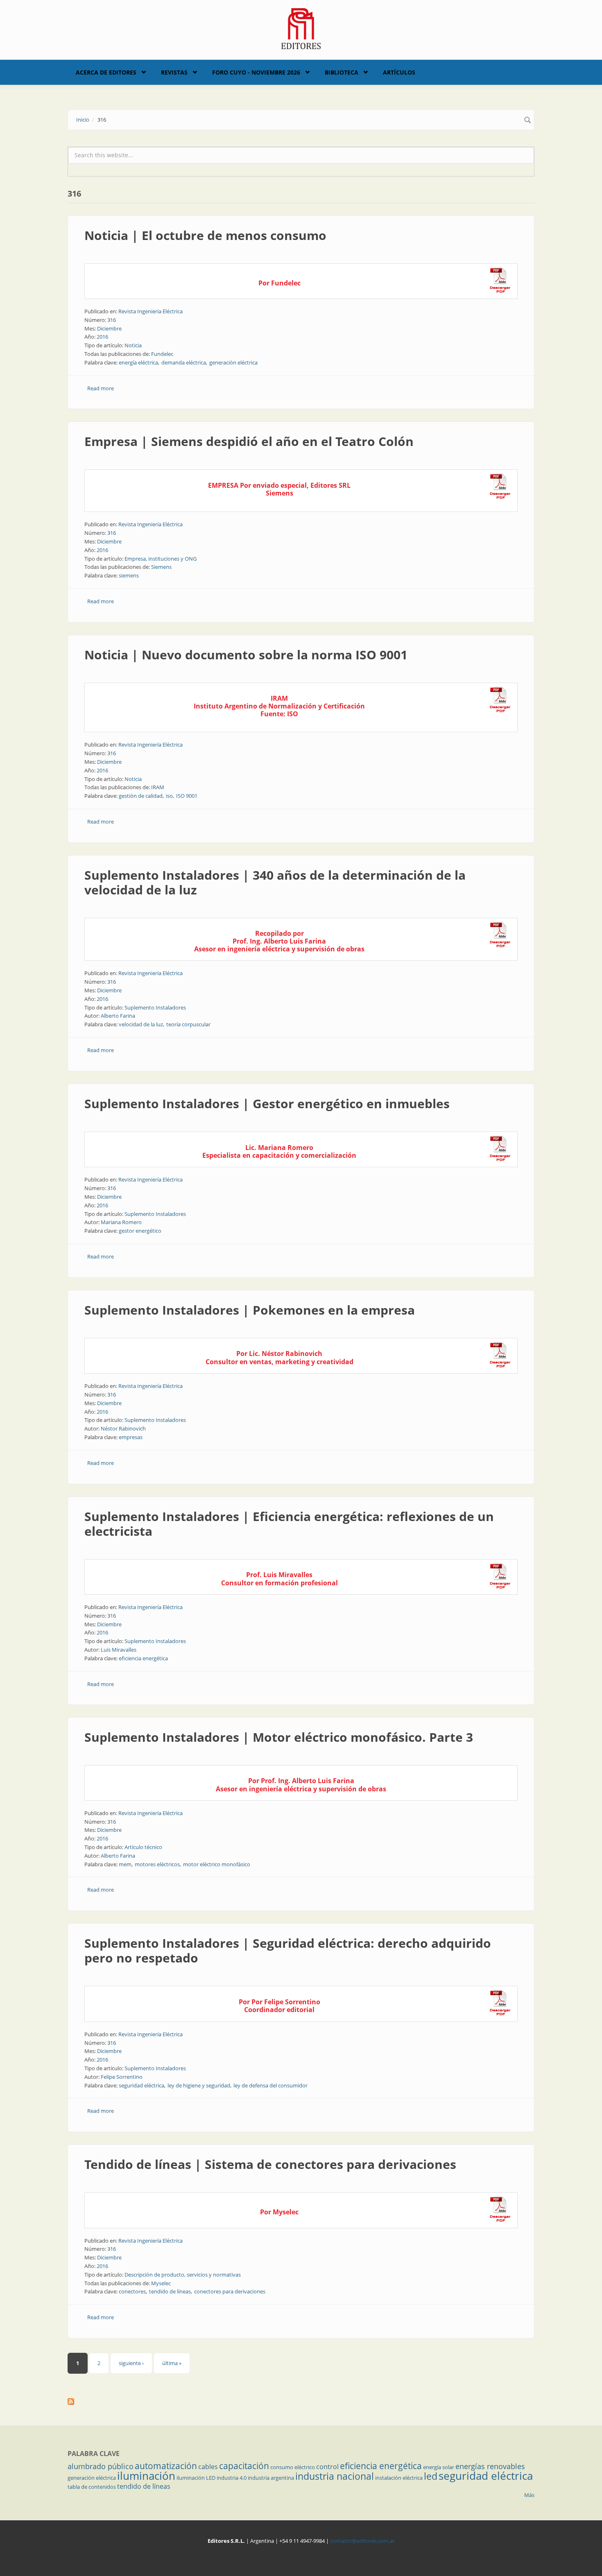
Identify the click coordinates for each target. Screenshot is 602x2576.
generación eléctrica (233, 362)
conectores (132, 2291)
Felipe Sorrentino (122, 2077)
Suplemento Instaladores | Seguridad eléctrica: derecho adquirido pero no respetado (288, 1950)
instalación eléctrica (399, 2478)
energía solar (439, 2467)
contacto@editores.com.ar (362, 2541)
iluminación (146, 2476)
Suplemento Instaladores (155, 1007)
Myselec (161, 2283)
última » (172, 2363)
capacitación (244, 2466)
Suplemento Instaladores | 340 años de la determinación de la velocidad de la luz (275, 882)
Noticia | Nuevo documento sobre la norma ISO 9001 (246, 655)
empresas (131, 1437)
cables (208, 2467)
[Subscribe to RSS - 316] (301, 2402)
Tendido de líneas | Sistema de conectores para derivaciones (270, 2164)
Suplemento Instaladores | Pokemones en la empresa (250, 1310)
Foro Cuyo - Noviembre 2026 (256, 72)
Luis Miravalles (119, 1650)
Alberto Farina (118, 1016)
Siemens (161, 567)
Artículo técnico (143, 1847)
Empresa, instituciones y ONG (161, 559)
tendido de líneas (170, 2291)
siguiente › (131, 2363)
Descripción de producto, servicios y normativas (183, 2275)
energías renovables (490, 2466)
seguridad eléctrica (141, 2085)
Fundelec (162, 354)
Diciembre (109, 328)
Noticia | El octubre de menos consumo (205, 235)
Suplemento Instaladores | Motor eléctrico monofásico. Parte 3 (279, 1737)
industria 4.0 (232, 2478)
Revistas (174, 72)
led (431, 2476)
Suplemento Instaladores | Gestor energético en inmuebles (267, 1104)
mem (125, 1864)
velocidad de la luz (141, 1024)
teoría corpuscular (188, 1024)
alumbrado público (101, 2466)
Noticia (133, 345)
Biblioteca (342, 72)
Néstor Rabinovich (123, 1428)
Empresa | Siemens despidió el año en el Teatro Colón (249, 441)
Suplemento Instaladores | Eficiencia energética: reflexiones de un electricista (289, 1524)
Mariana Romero (121, 1222)
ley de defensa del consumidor (270, 2085)
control (327, 2467)
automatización (166, 2466)
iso (169, 796)
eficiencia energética (143, 1658)
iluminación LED (196, 2478)
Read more (101, 388)
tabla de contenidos (92, 2487)
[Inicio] (301, 28)
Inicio (83, 120)
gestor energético (140, 1231)
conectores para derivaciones (230, 2291)
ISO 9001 (187, 796)
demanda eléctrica (184, 362)
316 (112, 320)
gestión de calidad (141, 796)
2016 (102, 337)
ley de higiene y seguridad (199, 2085)
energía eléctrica (138, 362)
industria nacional (335, 2476)
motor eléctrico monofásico (217, 1864)
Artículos (399, 72)
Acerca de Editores (106, 72)
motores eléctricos (157, 1864)
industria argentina (271, 2478)
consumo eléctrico (293, 2467)
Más (529, 2495)
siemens (129, 575)
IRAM (158, 787)
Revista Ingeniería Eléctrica (150, 311)
